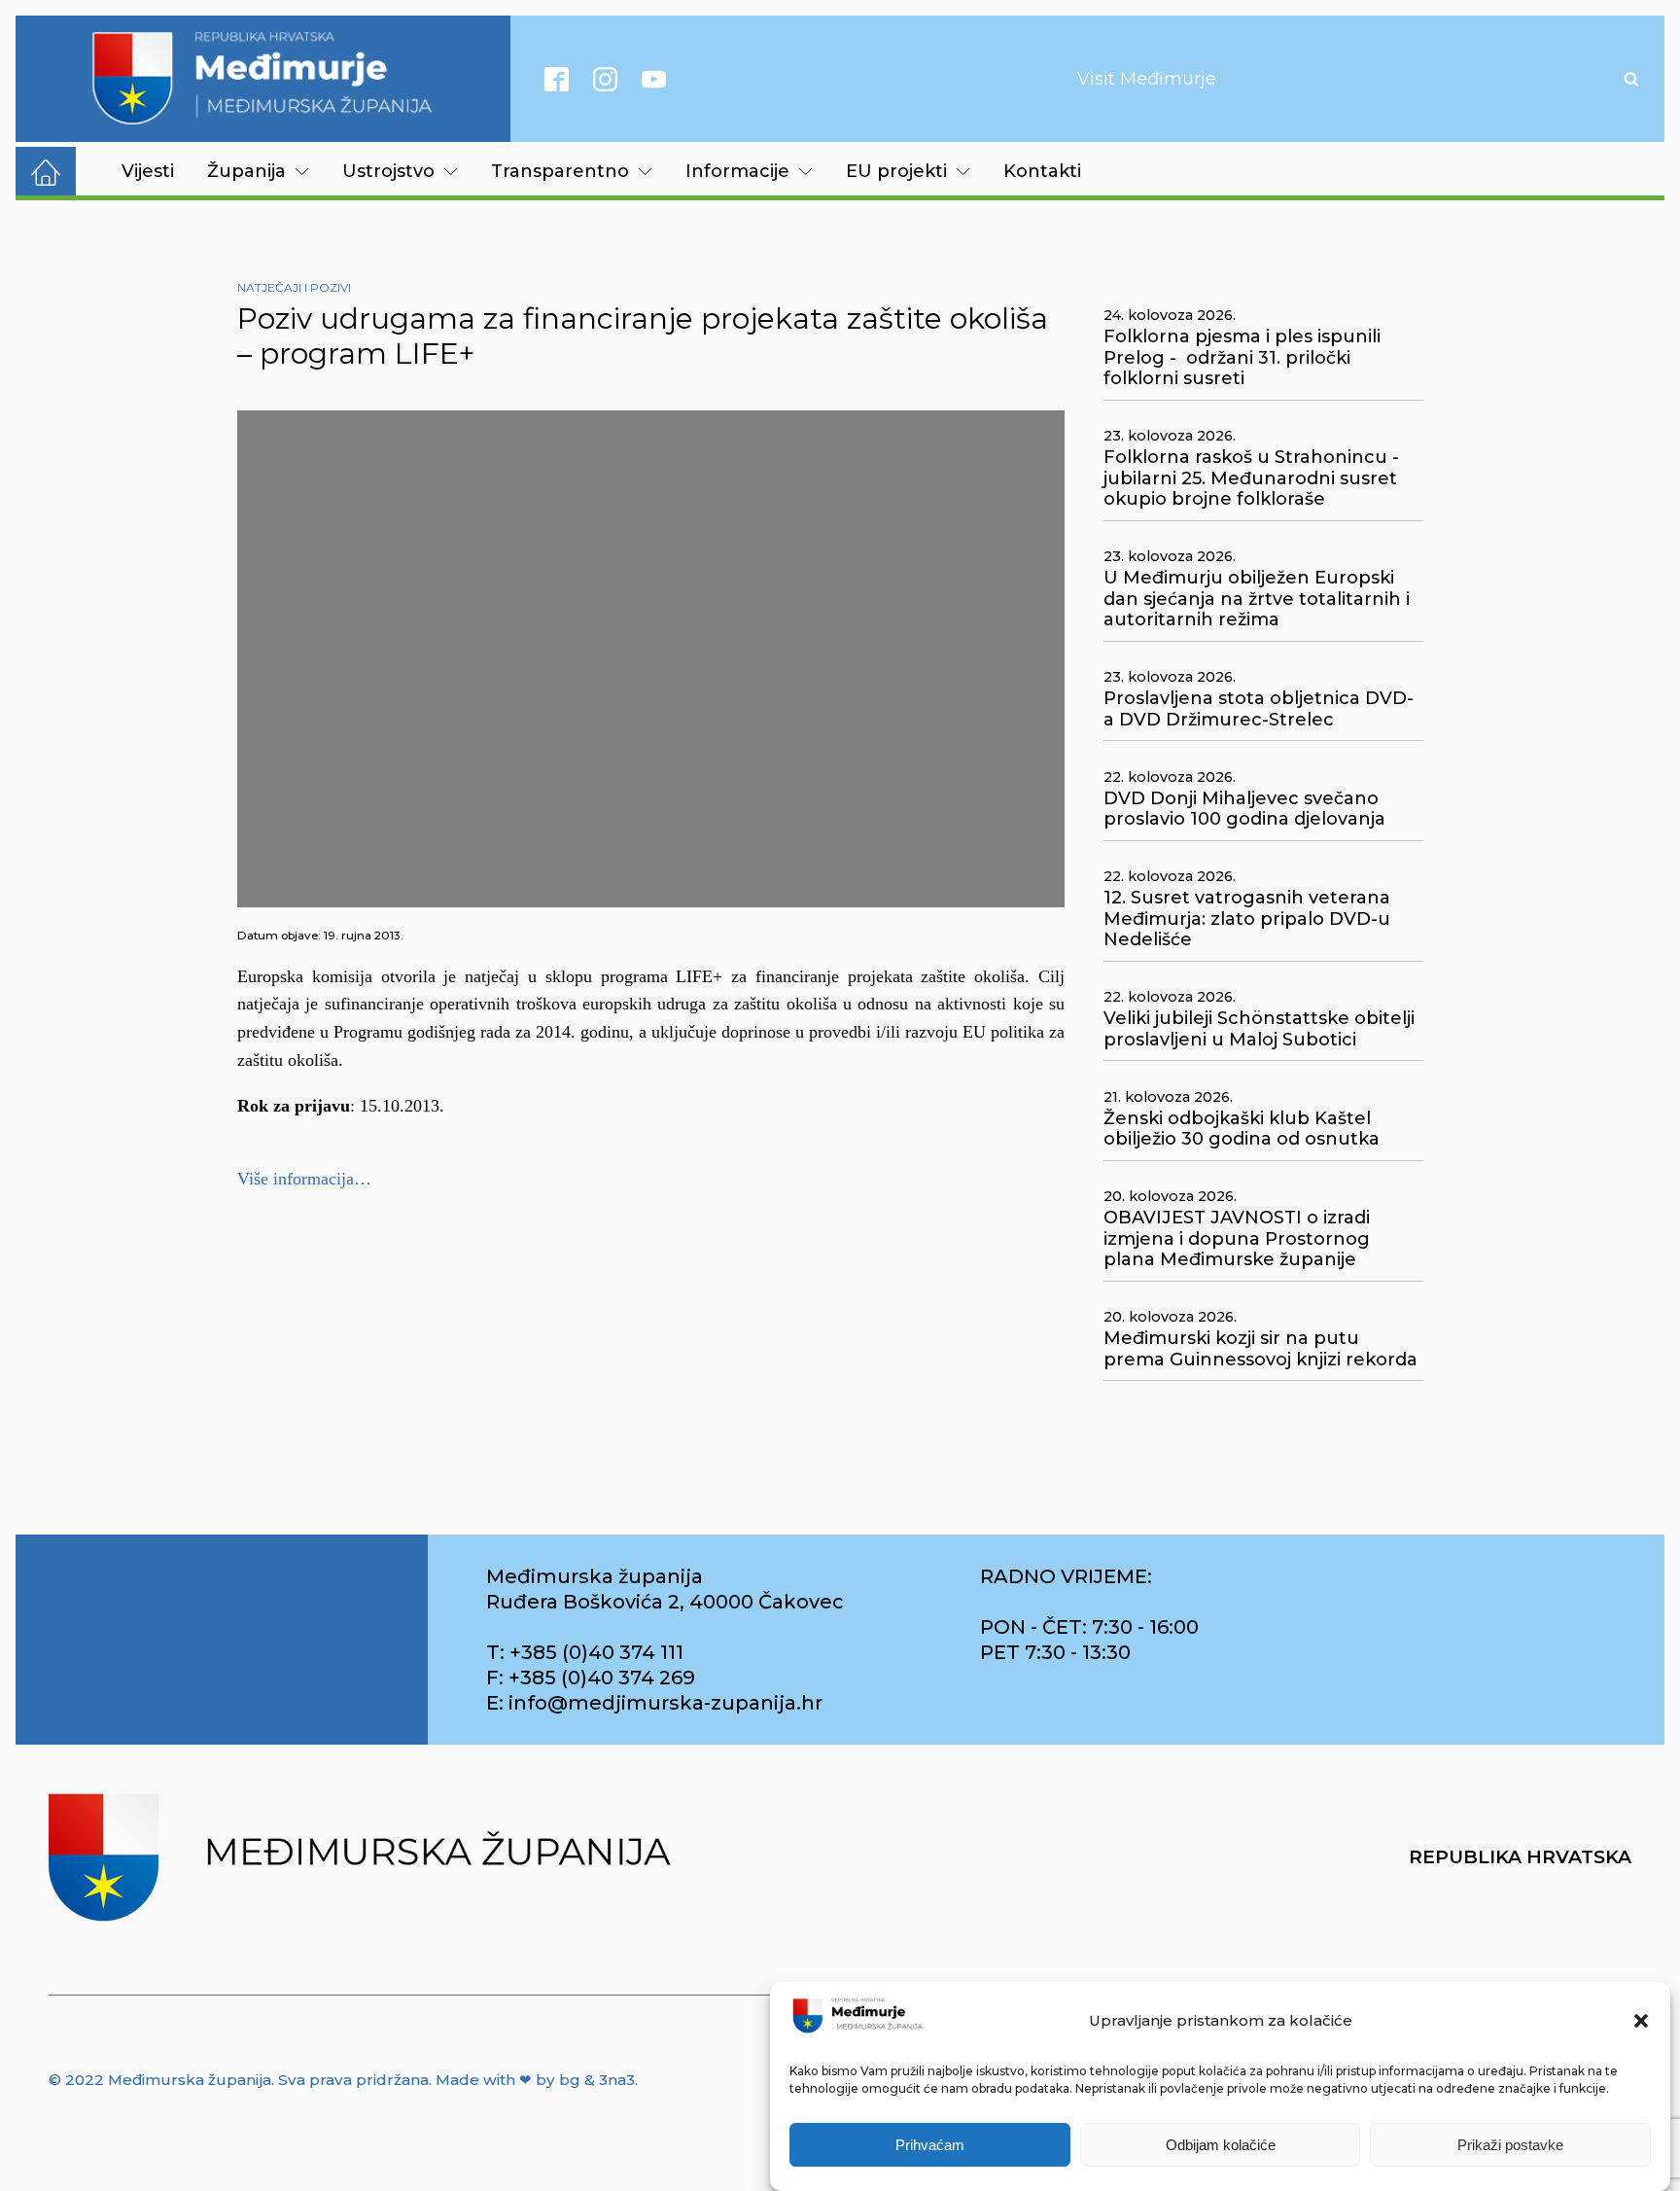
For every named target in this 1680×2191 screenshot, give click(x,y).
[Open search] (1631, 79)
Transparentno (560, 171)
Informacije (737, 171)
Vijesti (148, 171)
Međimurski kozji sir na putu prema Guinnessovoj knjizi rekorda (1260, 1349)
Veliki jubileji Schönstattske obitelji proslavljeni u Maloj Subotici (1259, 1029)
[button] (1641, 2021)
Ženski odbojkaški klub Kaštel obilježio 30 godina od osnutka (1242, 1130)
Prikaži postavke (1510, 2145)
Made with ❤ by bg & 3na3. (537, 2080)
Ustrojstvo (388, 171)
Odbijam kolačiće (1221, 2145)
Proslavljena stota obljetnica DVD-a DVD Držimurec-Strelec (1259, 709)
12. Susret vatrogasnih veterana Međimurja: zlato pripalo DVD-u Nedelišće (1247, 919)
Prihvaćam (930, 2145)
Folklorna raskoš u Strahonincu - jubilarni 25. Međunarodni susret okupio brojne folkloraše (1251, 478)
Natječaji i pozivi (294, 287)
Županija (246, 171)
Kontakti (1042, 171)
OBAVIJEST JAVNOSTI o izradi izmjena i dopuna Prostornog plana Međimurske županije (1237, 1239)
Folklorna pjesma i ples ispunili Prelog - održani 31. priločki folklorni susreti (1242, 358)
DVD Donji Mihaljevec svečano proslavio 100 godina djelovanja (1244, 810)
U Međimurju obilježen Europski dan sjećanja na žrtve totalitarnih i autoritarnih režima (1257, 599)
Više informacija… (304, 1179)
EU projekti (896, 171)
